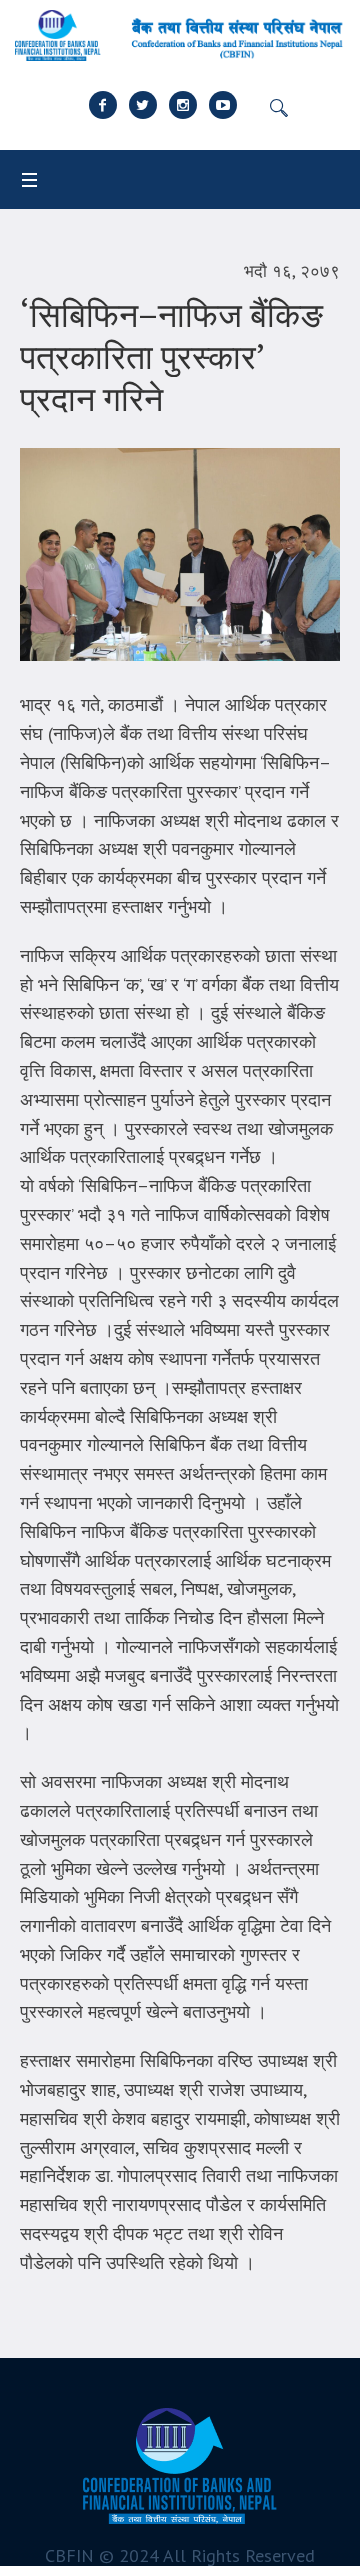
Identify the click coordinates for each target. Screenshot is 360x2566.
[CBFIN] (180, 35)
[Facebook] (103, 105)
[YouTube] (223, 105)
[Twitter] (143, 105)
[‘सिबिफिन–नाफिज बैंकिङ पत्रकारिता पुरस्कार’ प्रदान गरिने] (180, 552)
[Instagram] (183, 105)
